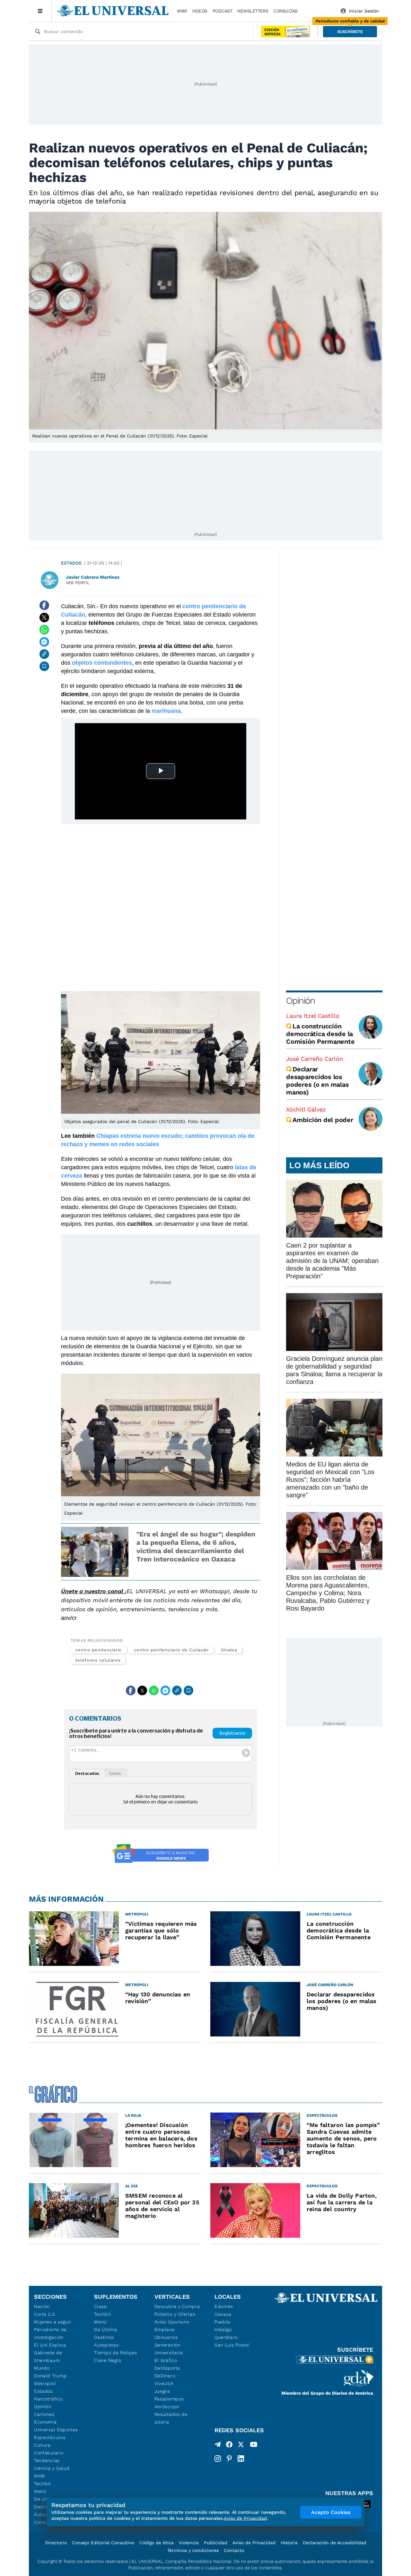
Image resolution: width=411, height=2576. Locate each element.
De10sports (167, 2368)
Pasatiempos (169, 2399)
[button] (350, 32)
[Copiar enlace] (44, 654)
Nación (42, 2306)
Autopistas (106, 2345)
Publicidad (216, 2543)
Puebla (222, 2322)
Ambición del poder (323, 1120)
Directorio (56, 2543)
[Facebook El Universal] (229, 2446)
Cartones (44, 2414)
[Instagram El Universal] (218, 2459)
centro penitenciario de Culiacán (171, 1650)
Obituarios (166, 2337)
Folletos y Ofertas (175, 2314)
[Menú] (40, 11)
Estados (71, 563)
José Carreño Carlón (315, 1059)
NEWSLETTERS (253, 11)
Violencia (189, 2543)
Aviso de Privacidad (254, 2543)
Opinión (300, 1001)
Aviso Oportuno (172, 2322)
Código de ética (157, 2543)
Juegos (162, 2391)
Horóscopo (167, 2407)
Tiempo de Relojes (115, 2353)
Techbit (42, 2484)
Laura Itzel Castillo (313, 1016)
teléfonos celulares (98, 1660)
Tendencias (47, 2460)
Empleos (165, 2330)
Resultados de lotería (171, 2418)
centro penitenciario (99, 1650)
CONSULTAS (285, 11)
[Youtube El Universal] (254, 2446)
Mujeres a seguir (53, 2322)
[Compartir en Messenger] (44, 642)
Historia (289, 2543)
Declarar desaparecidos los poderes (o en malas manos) (317, 1081)
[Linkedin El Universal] (241, 2459)
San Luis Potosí (232, 2345)
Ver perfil (78, 583)
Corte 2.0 (44, 2314)
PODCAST (223, 11)
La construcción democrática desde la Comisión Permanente (320, 1034)
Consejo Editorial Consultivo (103, 2543)
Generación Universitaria (169, 2349)
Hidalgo (223, 2330)
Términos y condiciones (193, 2550)
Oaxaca (223, 2314)
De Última (105, 2330)
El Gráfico (166, 2360)
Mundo (42, 2368)
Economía (45, 2422)
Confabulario (49, 2453)
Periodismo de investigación (50, 2333)
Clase (101, 2306)
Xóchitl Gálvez (306, 1109)
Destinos (104, 2337)
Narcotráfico (48, 2399)
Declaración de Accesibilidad (335, 2543)
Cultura (42, 2445)
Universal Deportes (56, 2430)
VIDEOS (200, 11)
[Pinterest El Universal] (229, 2459)
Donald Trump (50, 2376)
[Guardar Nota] (44, 666)
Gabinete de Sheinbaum (48, 2356)
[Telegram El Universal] (218, 2446)
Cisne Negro (108, 2360)
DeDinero (165, 2376)
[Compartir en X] (44, 618)
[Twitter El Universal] (241, 2446)
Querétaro (226, 2337)
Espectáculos (50, 2437)
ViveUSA (164, 2383)
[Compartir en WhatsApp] (44, 630)
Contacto (234, 2550)
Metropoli (45, 2383)
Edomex (224, 2306)
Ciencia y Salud (52, 2468)
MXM (182, 11)
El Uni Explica (50, 2345)
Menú (40, 2491)
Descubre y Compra (177, 2306)
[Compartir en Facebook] (44, 605)
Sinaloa (229, 1650)
